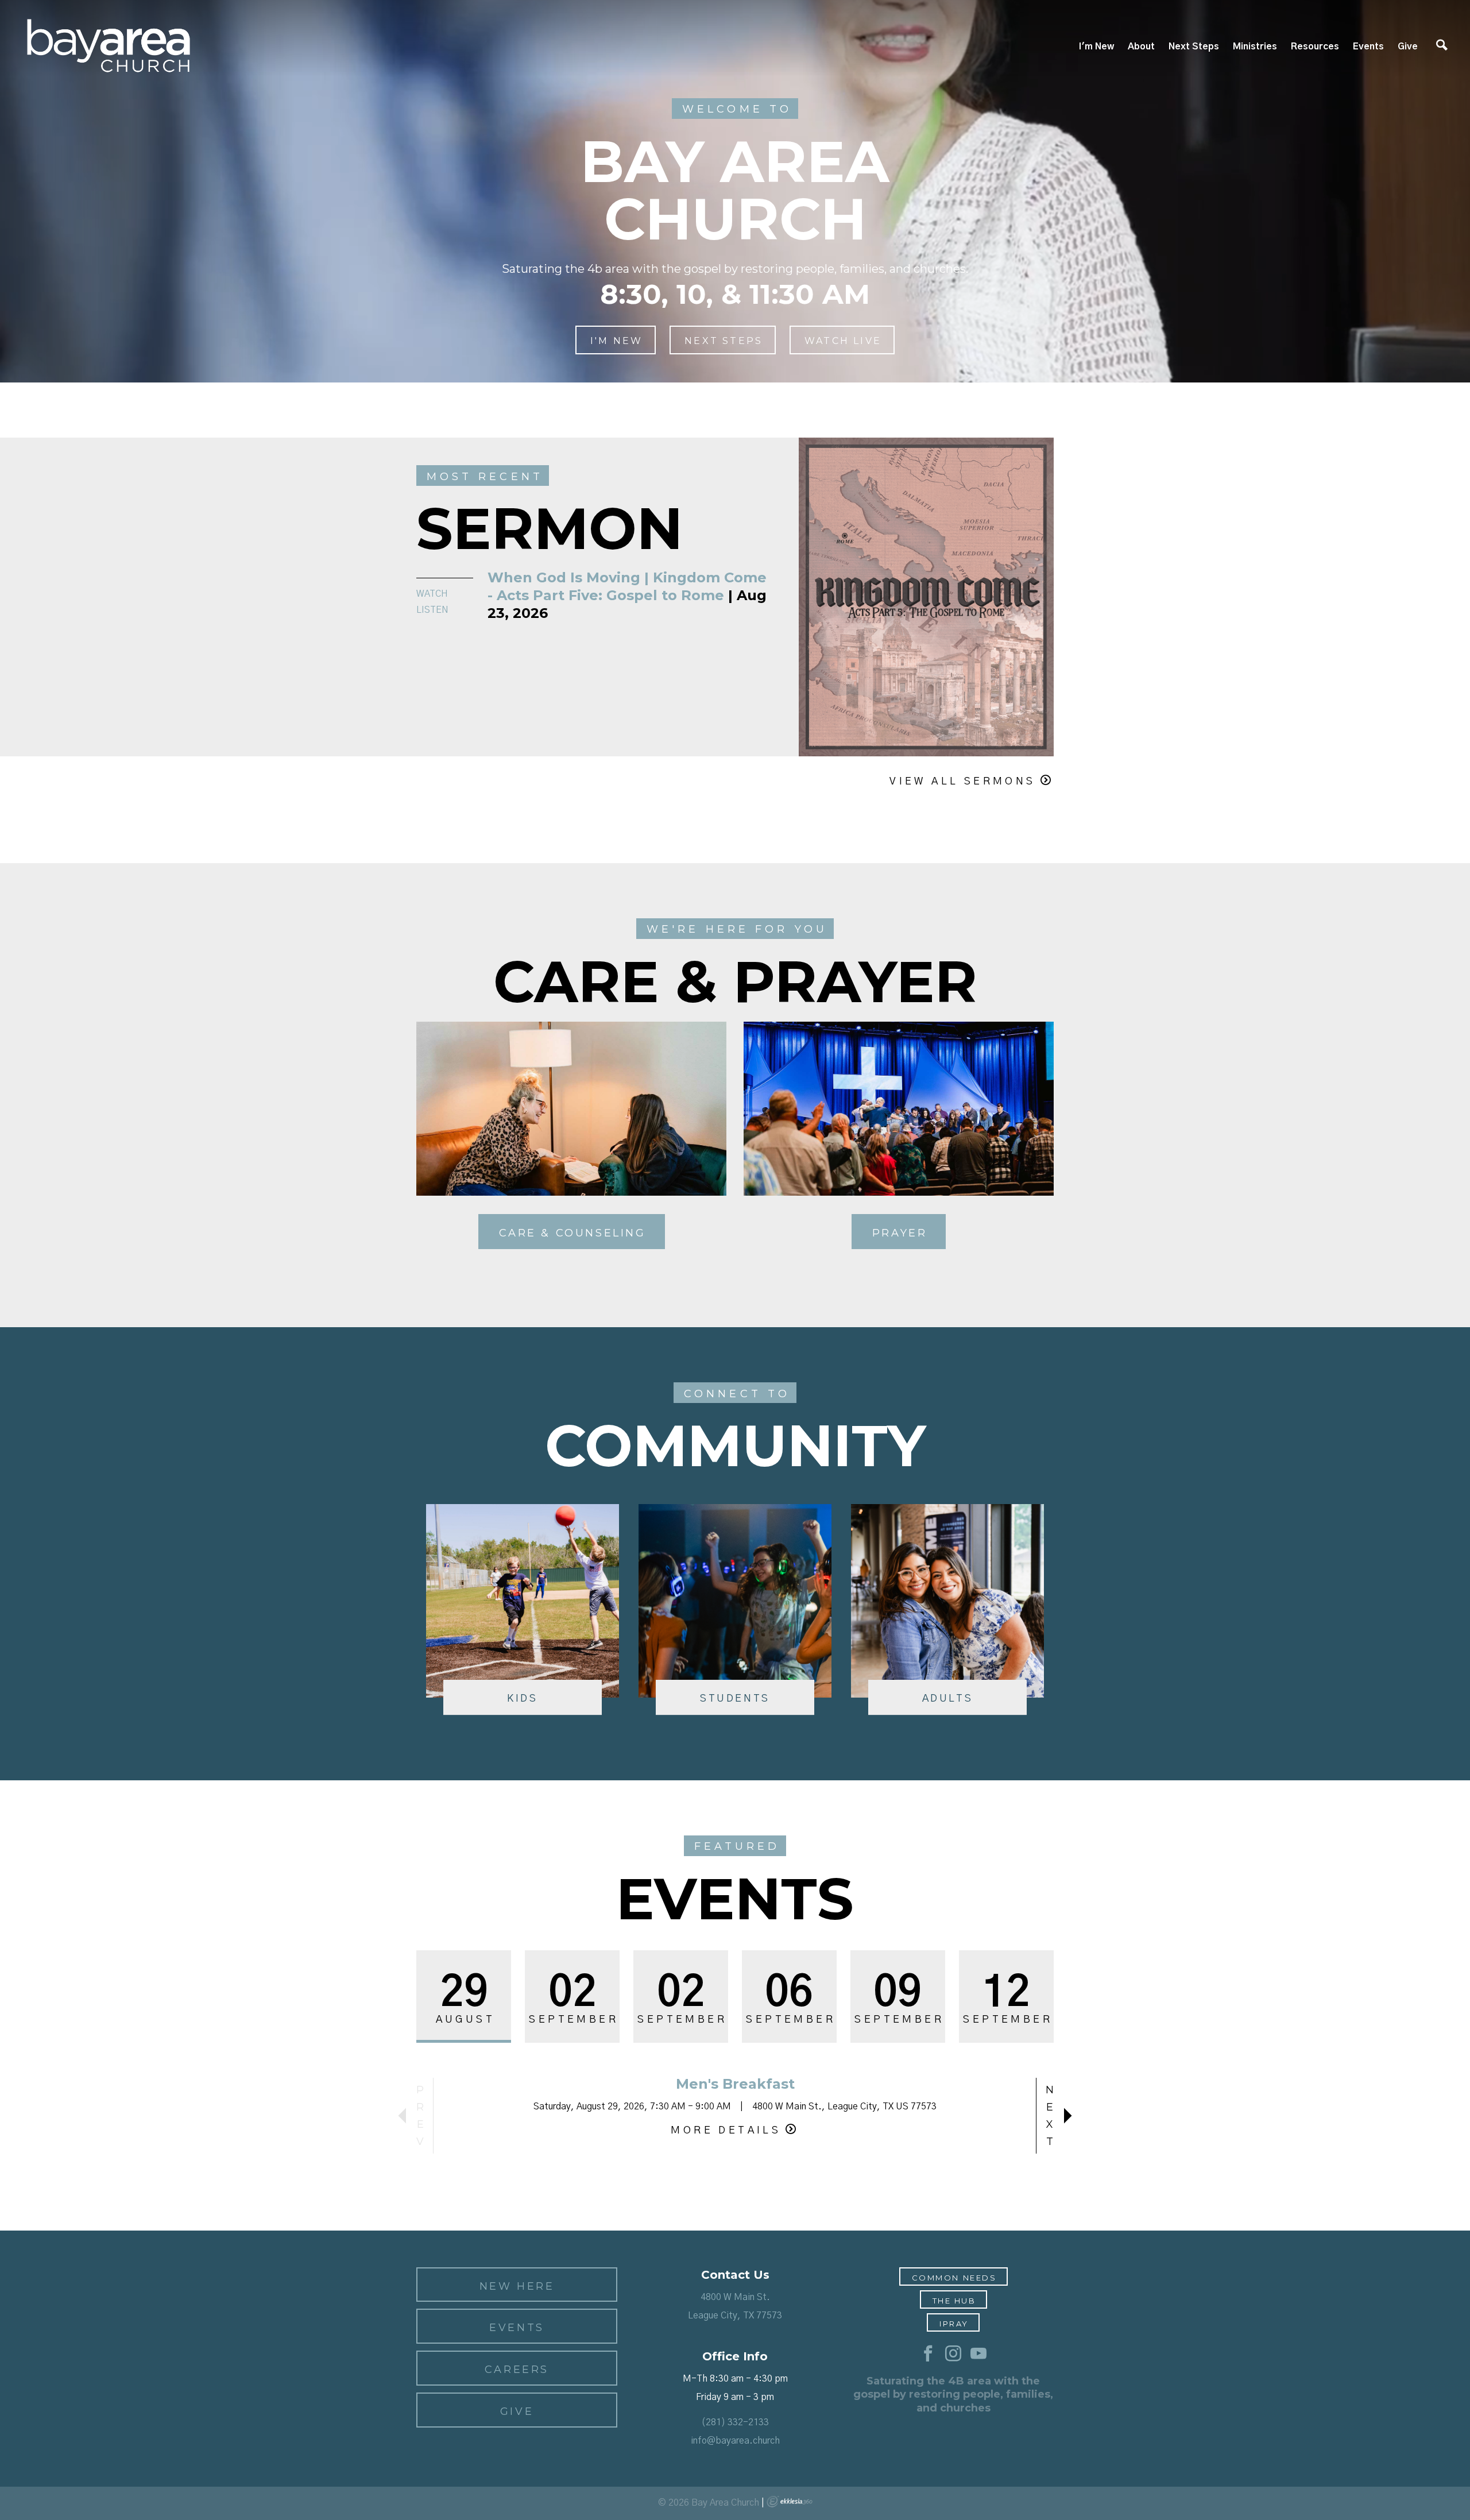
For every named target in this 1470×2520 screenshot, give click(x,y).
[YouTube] (978, 2354)
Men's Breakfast (735, 2084)
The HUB (954, 2301)
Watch (432, 594)
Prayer (900, 1233)
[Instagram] (953, 2354)
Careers (517, 2370)
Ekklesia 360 (790, 2502)
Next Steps (1194, 47)
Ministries (1255, 47)
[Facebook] (928, 2354)
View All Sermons (962, 782)
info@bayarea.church (735, 2441)
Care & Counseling (572, 1233)
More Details (726, 2131)
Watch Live (843, 341)
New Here (517, 2286)
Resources (1315, 47)
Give (1408, 47)
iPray (954, 2324)
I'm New (1096, 47)
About (1141, 47)
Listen (432, 610)
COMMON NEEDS (954, 2278)
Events (1368, 47)
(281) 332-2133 (735, 2422)
